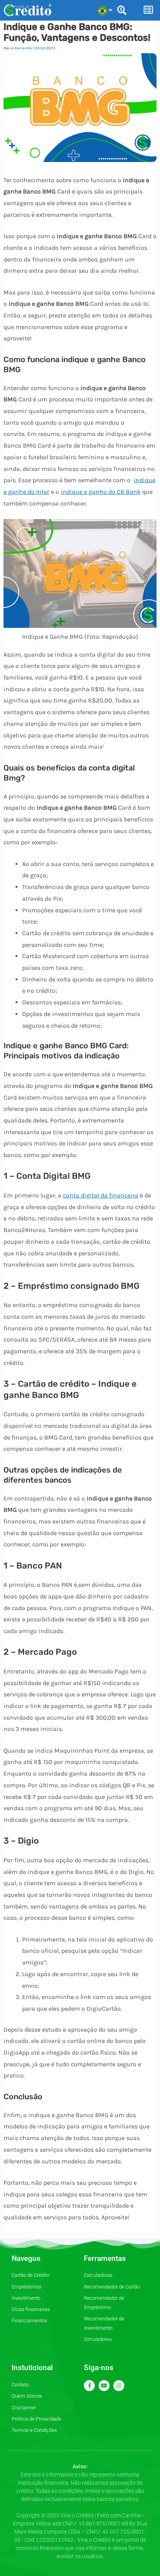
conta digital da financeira (101, 1195)
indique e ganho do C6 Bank (101, 492)
